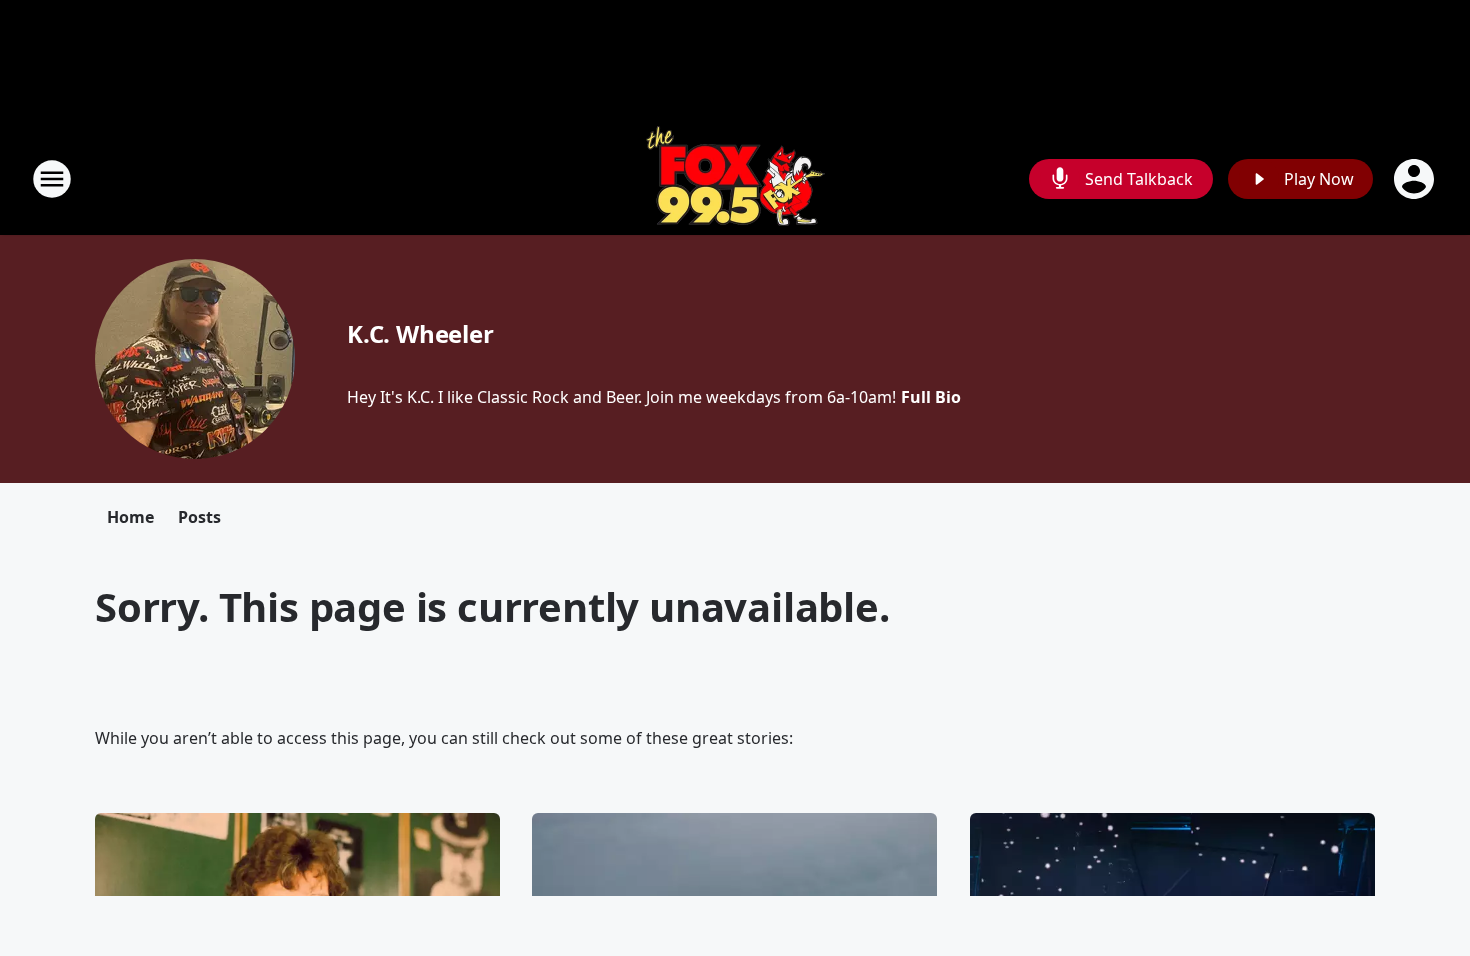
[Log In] (1416, 179)
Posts (199, 517)
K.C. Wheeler (420, 333)
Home (130, 517)
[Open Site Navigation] (52, 179)
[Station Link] (735, 178)
